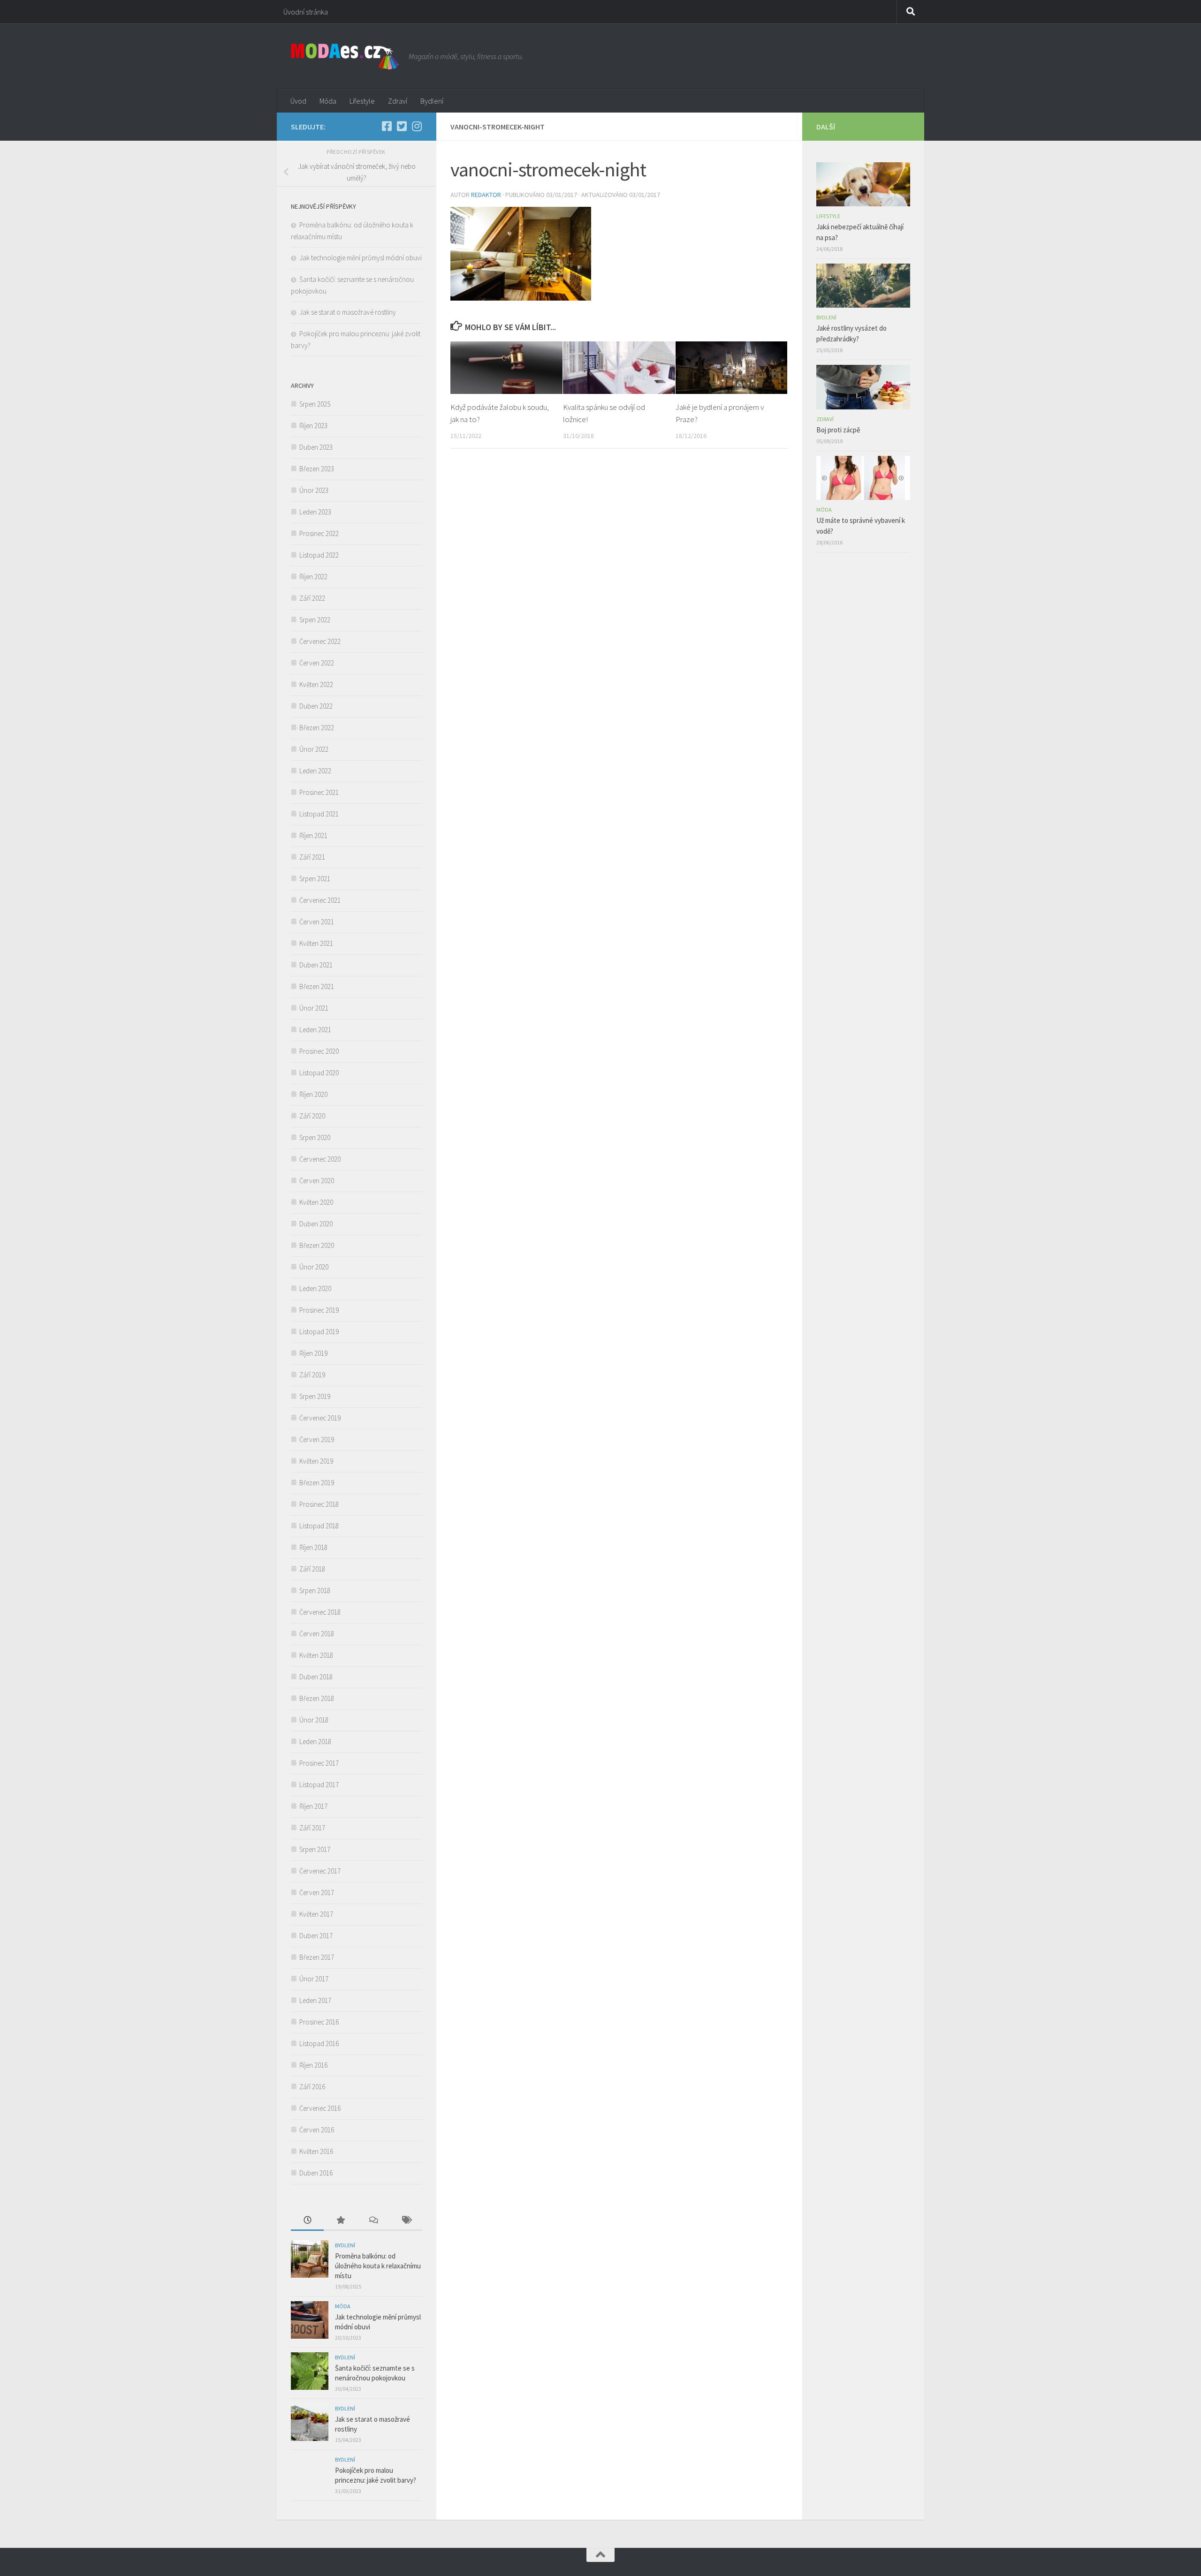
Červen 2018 (317, 1634)
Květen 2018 (316, 1655)
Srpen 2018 (315, 1590)
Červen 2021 (317, 922)
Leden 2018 (315, 1741)
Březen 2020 (317, 1245)
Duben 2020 (316, 1224)
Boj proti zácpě (838, 430)
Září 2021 (312, 857)
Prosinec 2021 (319, 792)
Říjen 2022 (313, 577)
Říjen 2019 (313, 1353)
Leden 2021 (315, 1030)
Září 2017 (312, 1828)
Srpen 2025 (315, 404)
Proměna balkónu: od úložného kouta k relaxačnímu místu (378, 2266)
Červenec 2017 (320, 1871)
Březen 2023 (317, 469)
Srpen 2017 (315, 1849)
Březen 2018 (317, 1698)
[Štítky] (406, 2221)
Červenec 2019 (320, 1418)
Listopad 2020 (319, 1073)
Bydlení (432, 101)
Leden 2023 (315, 512)
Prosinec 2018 (319, 1504)
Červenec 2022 (320, 641)
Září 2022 (312, 598)
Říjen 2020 (313, 1094)
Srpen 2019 (315, 1396)
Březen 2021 (317, 986)
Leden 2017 (315, 2000)
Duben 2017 (316, 1936)
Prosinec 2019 (319, 1310)
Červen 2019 (317, 1439)
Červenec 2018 (320, 1612)
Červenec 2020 (320, 1159)
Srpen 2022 (315, 620)
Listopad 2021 (319, 814)
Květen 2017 (316, 1914)
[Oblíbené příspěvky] (340, 2221)
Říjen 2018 (313, 1547)
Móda (328, 101)
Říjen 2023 (313, 426)
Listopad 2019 (319, 1332)
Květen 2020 (316, 1202)
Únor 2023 (314, 490)
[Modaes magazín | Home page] (345, 56)
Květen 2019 (316, 1461)
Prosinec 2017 (319, 1763)
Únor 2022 (314, 749)
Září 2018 (312, 1569)
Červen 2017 (317, 1892)
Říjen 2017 (313, 1806)
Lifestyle (362, 101)
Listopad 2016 (319, 2043)
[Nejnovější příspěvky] (307, 2221)
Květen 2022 (316, 684)
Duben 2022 (316, 706)
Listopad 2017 (319, 1785)
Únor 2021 (314, 1008)
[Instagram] (417, 126)
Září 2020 (312, 1116)
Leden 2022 (315, 771)
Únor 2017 (314, 1979)
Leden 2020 (315, 1288)
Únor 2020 (314, 1267)
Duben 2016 (316, 2173)
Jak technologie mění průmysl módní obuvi (361, 258)
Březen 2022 (317, 728)
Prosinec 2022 (319, 533)
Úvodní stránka (306, 12)
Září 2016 (312, 2087)
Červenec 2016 (320, 2108)
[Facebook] (387, 126)
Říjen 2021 (313, 835)
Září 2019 (312, 1375)
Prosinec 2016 (319, 2022)
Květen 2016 (316, 2151)
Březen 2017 (317, 1957)
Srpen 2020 (315, 1137)
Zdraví (398, 101)
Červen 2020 (317, 1181)
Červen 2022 (317, 663)
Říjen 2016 (313, 2065)
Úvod (298, 101)
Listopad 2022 (319, 555)
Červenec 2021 (320, 900)
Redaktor (486, 195)
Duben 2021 (316, 965)
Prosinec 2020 (319, 1051)
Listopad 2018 (319, 1526)
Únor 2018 (314, 1720)
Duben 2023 (316, 447)
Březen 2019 (317, 1483)
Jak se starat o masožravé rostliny (349, 312)
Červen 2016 (317, 2130)
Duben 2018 (316, 1677)
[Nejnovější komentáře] (373, 2221)
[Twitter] (402, 126)
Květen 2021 (316, 943)
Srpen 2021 (315, 879)
